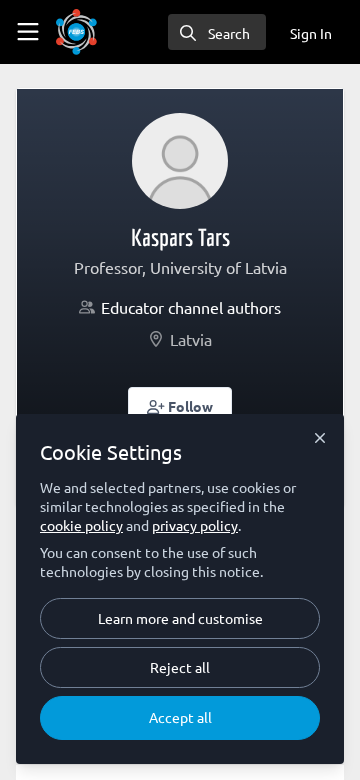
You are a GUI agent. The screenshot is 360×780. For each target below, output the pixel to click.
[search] (217, 32)
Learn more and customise (180, 618)
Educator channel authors (191, 307)
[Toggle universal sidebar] (28, 32)
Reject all (180, 667)
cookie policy (81, 525)
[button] (180, 405)
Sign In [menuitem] (311, 33)
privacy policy (195, 525)
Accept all (180, 717)
